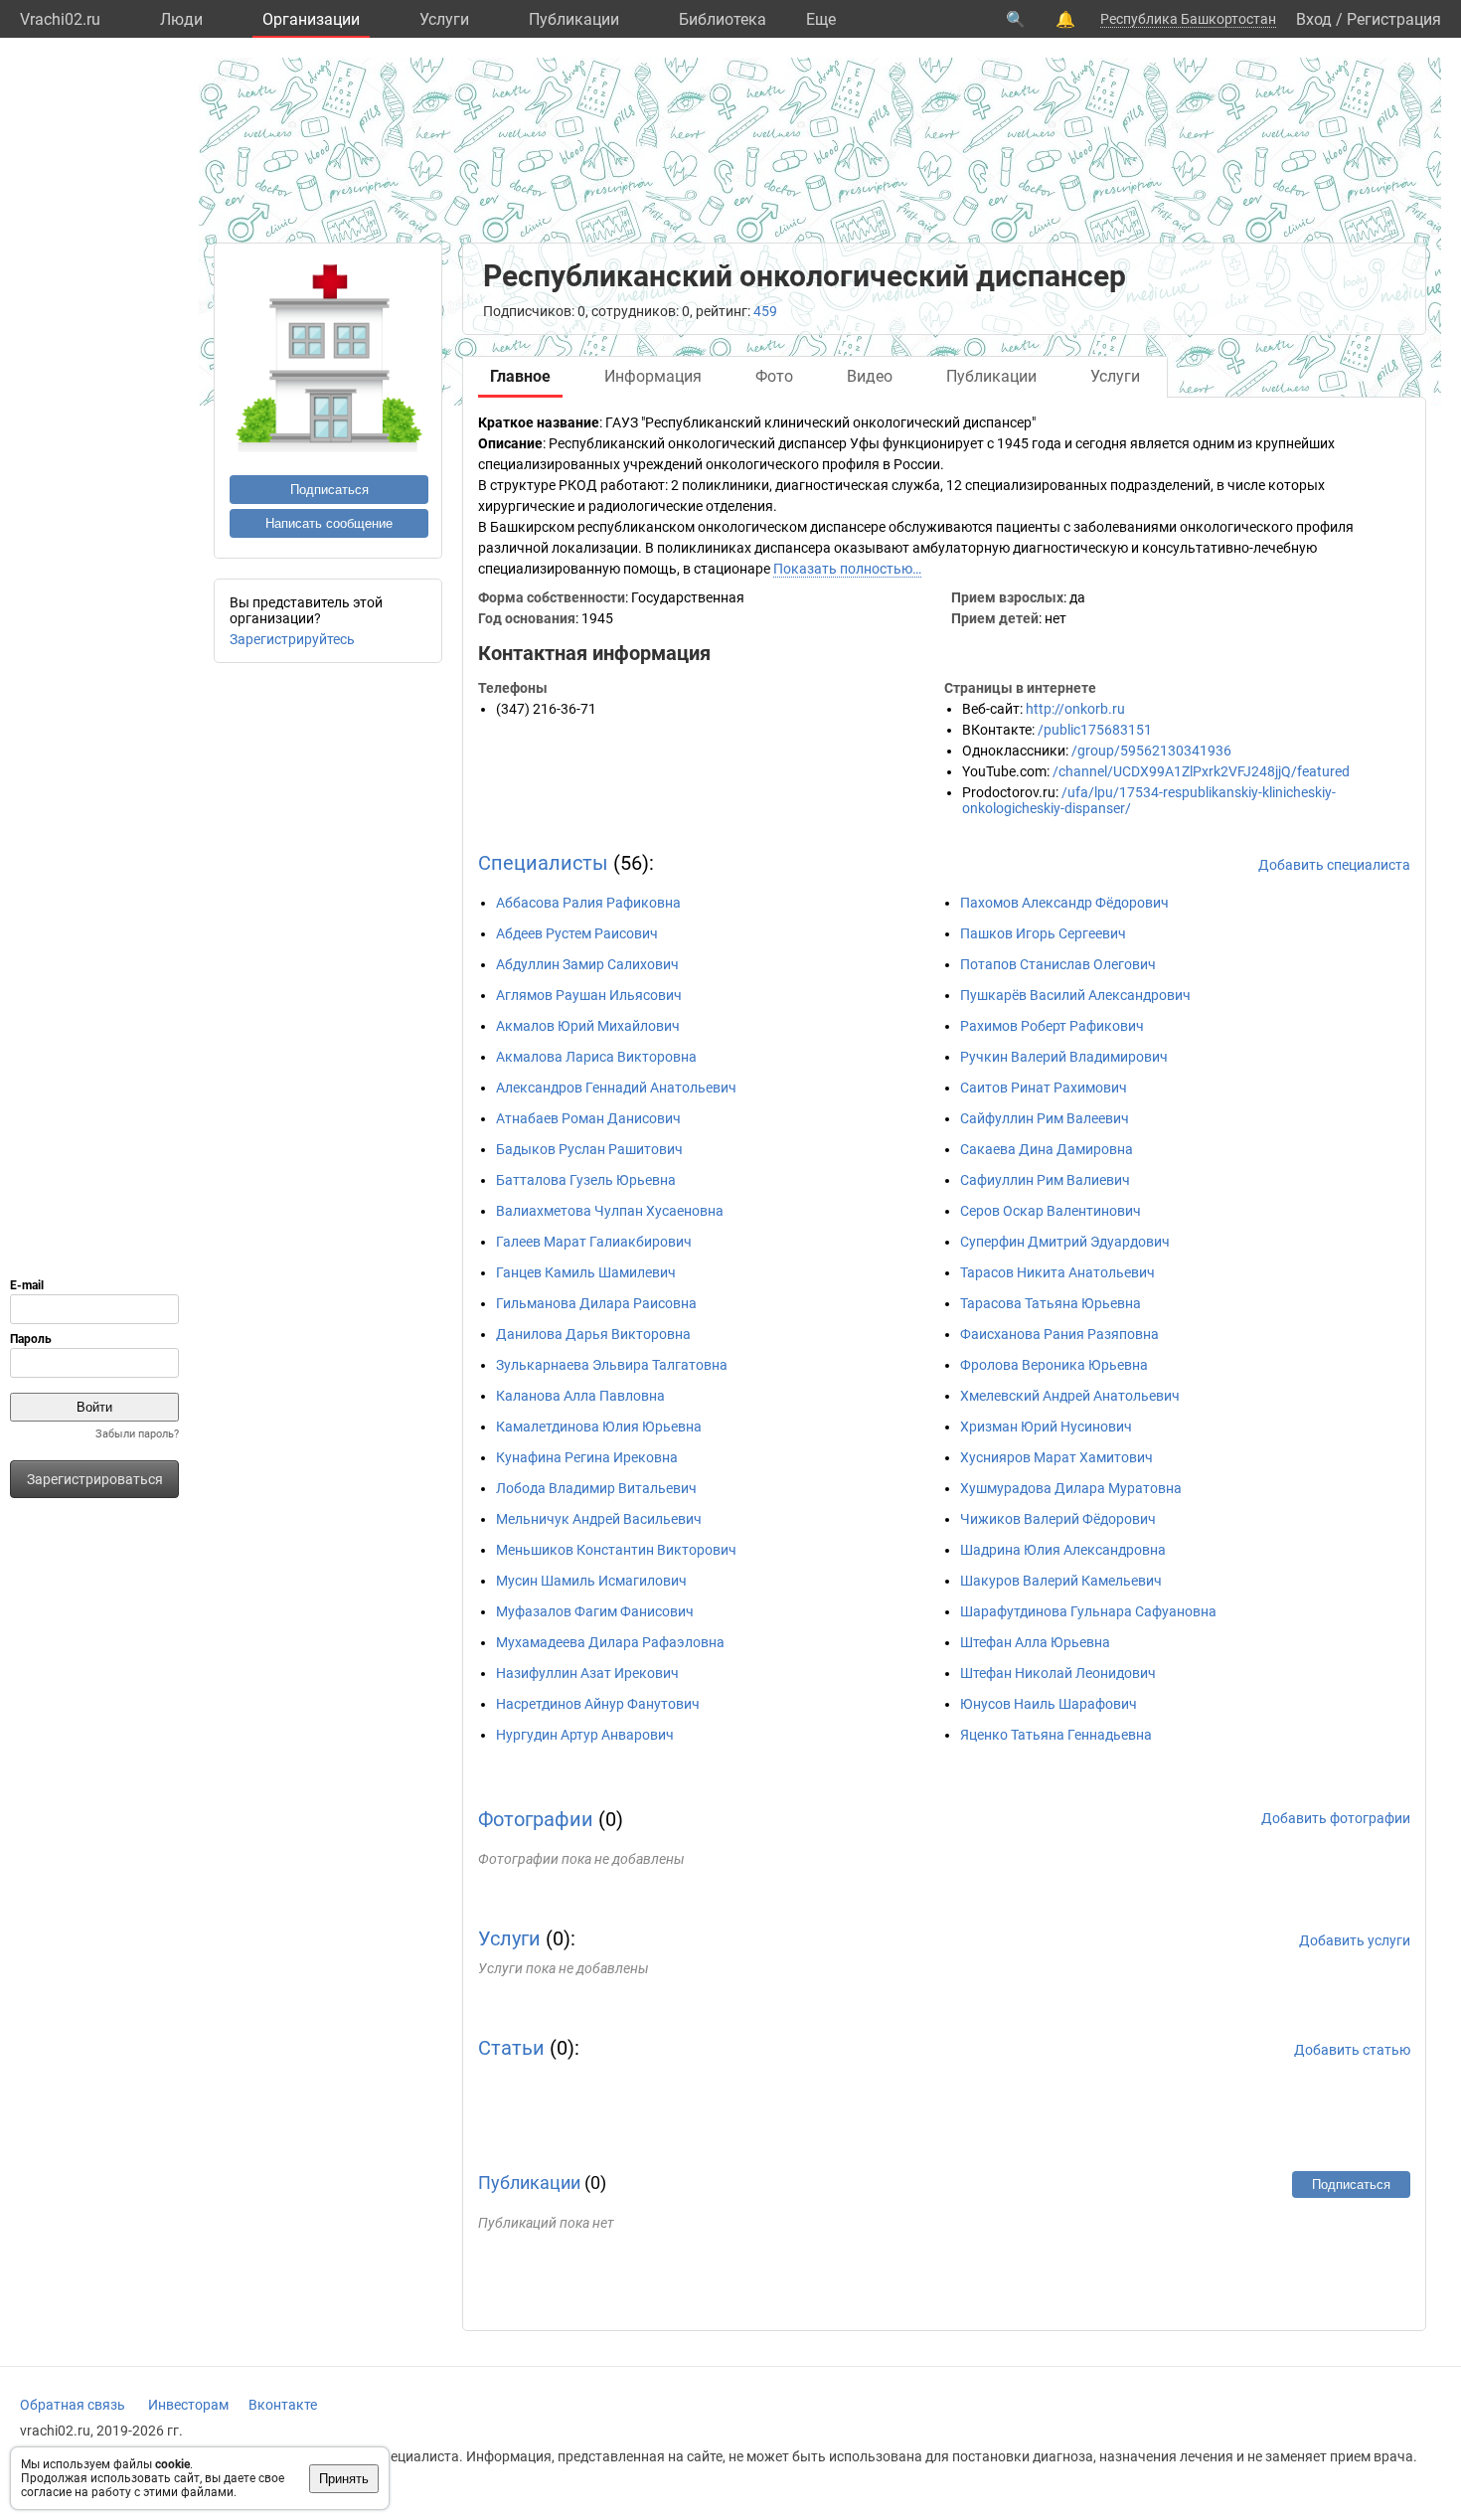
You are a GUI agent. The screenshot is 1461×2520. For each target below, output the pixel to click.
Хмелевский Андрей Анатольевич (1070, 1396)
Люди (181, 19)
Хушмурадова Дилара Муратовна (1071, 1488)
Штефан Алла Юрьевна (1035, 1642)
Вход (1314, 19)
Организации (311, 19)
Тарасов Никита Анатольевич (1057, 1272)
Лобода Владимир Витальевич (596, 1488)
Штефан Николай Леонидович (1058, 1673)
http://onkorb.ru (1075, 709)
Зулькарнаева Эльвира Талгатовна (612, 1365)
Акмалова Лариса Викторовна (596, 1057)
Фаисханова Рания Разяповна (1059, 1334)
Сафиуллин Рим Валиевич (1045, 1180)
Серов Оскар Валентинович (1051, 1211)
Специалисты (543, 863)
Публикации (574, 19)
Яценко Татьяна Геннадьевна (1056, 1735)
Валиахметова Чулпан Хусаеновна (610, 1211)
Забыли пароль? (137, 1434)
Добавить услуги (1355, 1940)
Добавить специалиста (1334, 865)
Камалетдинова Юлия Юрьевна (599, 1427)
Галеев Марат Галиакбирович (594, 1242)
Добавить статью (1352, 2050)
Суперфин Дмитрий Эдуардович (1065, 1242)
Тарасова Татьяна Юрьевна (1051, 1303)
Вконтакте (283, 2405)
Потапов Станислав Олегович (1058, 964)
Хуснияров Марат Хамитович (1056, 1457)
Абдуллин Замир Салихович (587, 964)
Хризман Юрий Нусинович (1046, 1427)
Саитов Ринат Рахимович (1044, 1088)
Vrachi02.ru (60, 19)
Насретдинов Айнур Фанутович (598, 1704)
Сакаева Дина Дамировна (1047, 1149)
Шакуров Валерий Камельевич (1061, 1581)
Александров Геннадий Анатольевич (616, 1088)
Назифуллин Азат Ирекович (587, 1673)
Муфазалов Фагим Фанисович (595, 1611)
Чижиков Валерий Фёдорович (1058, 1519)
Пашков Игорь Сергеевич (1043, 933)
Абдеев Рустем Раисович (577, 933)
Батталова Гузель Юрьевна (586, 1180)
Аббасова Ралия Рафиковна (588, 903)
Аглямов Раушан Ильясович (589, 995)
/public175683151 (1095, 730)
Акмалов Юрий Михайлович (588, 1026)
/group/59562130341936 (1151, 751)
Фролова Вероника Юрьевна (1054, 1365)
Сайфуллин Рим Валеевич (1045, 1118)
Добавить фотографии (1336, 1818)
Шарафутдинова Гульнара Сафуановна (1088, 1611)
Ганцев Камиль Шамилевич (586, 1272)
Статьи (511, 2048)
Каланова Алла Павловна (580, 1396)
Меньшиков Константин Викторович (616, 1550)
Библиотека (723, 19)
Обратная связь (73, 2405)
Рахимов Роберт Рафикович (1052, 1026)
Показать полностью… (847, 569)
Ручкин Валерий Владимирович (1064, 1057)
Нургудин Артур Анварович (585, 1735)
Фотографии (536, 1819)
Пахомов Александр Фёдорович (1064, 903)
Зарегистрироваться (95, 1479)
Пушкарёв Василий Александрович (1075, 995)
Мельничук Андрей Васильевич (599, 1519)
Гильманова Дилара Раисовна (596, 1303)
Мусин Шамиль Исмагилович (591, 1581)
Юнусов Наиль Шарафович (1049, 1704)
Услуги (444, 19)
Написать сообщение (329, 523)
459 (765, 311)
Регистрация (1394, 19)
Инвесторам (188, 2405)
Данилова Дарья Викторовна (593, 1334)
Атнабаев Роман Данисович (588, 1118)
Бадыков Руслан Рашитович (589, 1149)
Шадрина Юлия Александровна (1063, 1550)
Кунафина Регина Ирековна (587, 1457)
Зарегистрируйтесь (292, 639)
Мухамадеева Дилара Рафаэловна (610, 1642)
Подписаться (329, 490)
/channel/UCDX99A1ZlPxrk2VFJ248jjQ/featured (1201, 771)
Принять (344, 2479)
